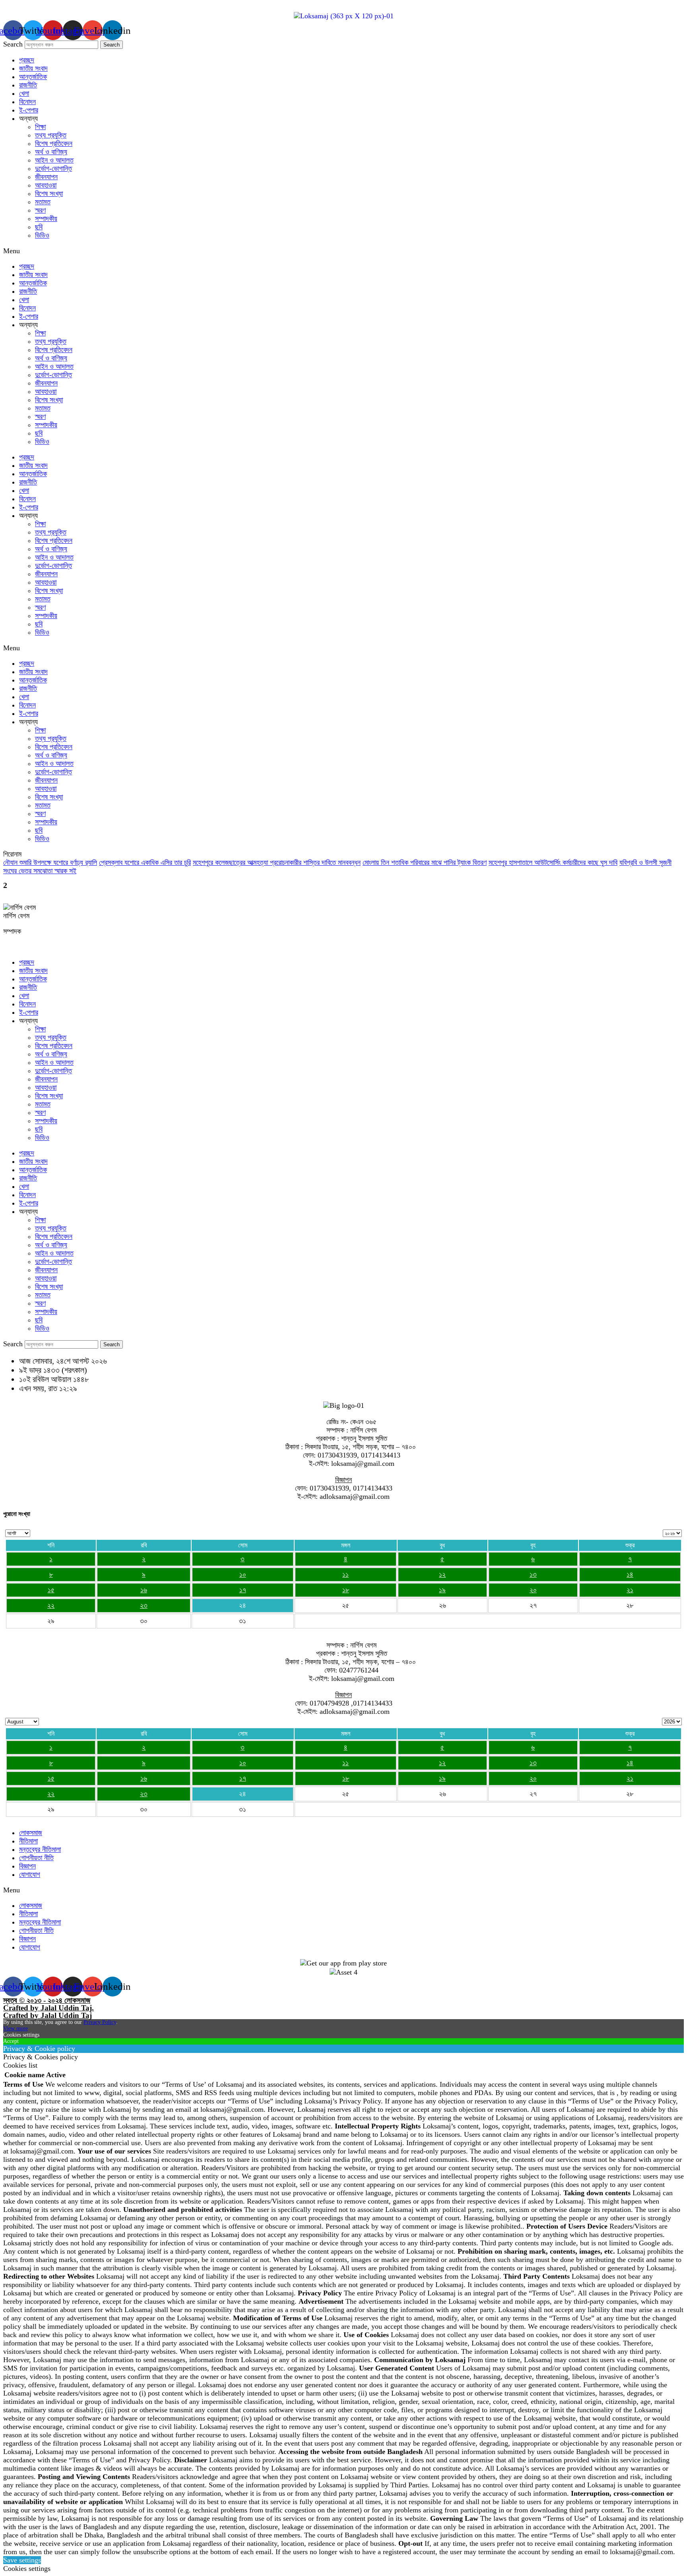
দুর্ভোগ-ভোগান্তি (53, 169)
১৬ (144, 1590)
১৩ (533, 1574)
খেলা (24, 93)
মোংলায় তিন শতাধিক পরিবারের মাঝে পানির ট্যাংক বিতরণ (425, 863)
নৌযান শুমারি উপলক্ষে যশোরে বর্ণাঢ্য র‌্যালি (50, 863)
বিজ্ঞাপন (27, 1866)
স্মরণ (40, 210)
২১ (630, 1590)
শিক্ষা (40, 127)
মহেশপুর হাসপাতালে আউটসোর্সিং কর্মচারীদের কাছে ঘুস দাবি (553, 863)
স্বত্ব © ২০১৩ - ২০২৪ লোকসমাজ (47, 2000)
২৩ (144, 1605)
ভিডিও (42, 235)
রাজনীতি (28, 85)
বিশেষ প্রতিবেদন (54, 143)
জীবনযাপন (46, 177)
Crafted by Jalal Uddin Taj (48, 2015)
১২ (442, 1574)
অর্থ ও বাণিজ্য (51, 152)
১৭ (243, 1590)
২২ (51, 1605)
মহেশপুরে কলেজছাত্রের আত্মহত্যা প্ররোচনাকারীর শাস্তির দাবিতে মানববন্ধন (277, 863)
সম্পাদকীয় (46, 219)
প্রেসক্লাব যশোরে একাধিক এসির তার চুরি (145, 863)
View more (16, 2028)
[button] (343, 251)
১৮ (346, 1590)
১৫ (51, 1590)
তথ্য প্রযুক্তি (51, 135)
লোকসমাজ (31, 1833)
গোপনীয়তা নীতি (36, 1858)
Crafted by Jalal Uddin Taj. (49, 2008)
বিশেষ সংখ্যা (49, 194)
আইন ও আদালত (54, 160)
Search (13, 44)
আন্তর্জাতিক (33, 77)
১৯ (442, 1590)
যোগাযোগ (30, 1874)
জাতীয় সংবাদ (33, 68)
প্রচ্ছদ (27, 60)
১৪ (630, 1574)
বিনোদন (27, 102)
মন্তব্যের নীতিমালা (40, 1849)
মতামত (43, 202)
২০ (533, 1590)
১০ (243, 1574)
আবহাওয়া (46, 185)
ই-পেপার (29, 110)
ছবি (39, 227)
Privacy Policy (100, 2022)
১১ (345, 1574)
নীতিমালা (28, 1841)
